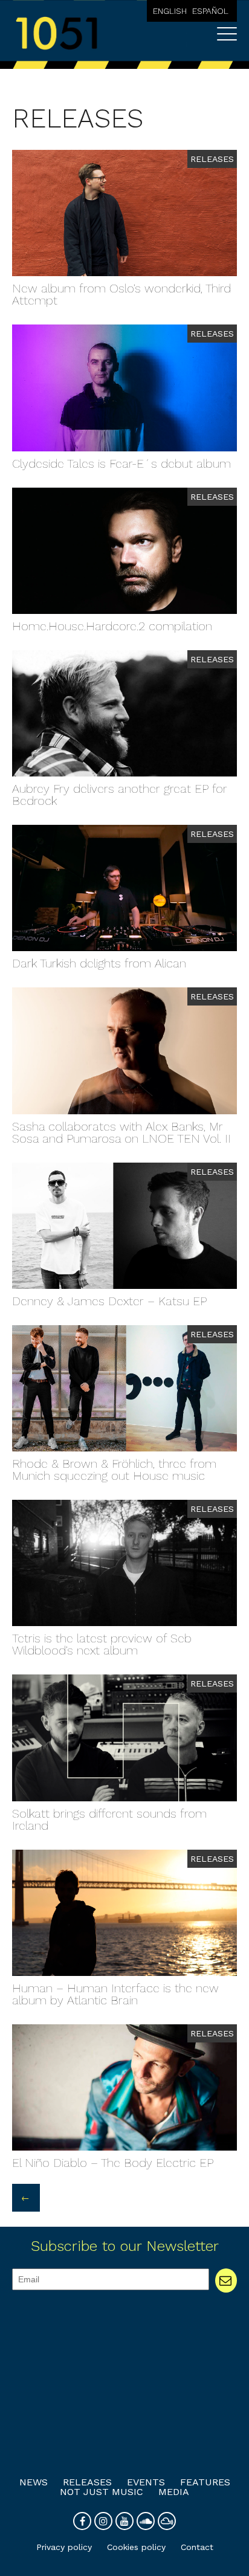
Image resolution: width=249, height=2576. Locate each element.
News (34, 2482)
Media (174, 2492)
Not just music (102, 2492)
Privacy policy (64, 2547)
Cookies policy (136, 2547)
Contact (197, 2547)
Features (205, 2482)
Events (146, 2482)
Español (210, 11)
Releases (87, 2482)
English (170, 11)
